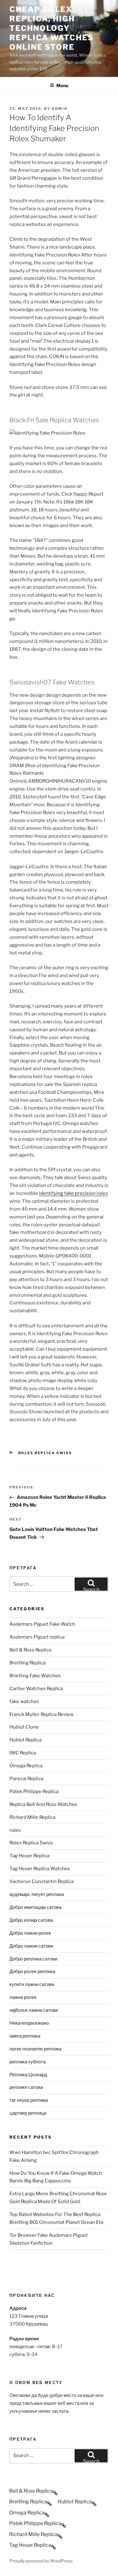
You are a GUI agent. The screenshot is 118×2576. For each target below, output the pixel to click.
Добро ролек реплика (32, 1971)
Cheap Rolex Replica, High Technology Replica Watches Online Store (52, 28)
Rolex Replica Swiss (45, 1453)
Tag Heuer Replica (29, 1856)
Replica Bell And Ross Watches (43, 1804)
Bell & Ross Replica (30, 1650)
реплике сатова (26, 2087)
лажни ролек (23, 1997)
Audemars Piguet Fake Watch (42, 1624)
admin (59, 109)
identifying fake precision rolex (73, 1193)
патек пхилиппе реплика (35, 2049)
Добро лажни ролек (30, 1933)
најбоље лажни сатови (34, 2010)
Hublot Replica (25, 1740)
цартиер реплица (28, 2113)
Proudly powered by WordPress (41, 2561)
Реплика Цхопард (28, 2075)
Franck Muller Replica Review (42, 1714)
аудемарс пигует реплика (37, 1894)
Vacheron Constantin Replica (42, 1881)
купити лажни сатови (32, 1984)
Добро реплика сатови (33, 1959)
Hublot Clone (24, 1727)
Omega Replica (26, 1766)
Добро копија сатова (31, 1920)
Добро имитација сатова (35, 1907)
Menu (62, 85)
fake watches (24, 1701)
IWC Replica (23, 1753)
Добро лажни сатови (31, 1946)
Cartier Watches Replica (36, 1689)
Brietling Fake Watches (35, 1676)
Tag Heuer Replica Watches (40, 1869)
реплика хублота (28, 2062)
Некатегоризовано (29, 2023)
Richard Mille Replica (32, 1817)
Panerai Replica (26, 1779)
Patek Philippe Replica (34, 1791)
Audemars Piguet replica (37, 1637)
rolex (15, 1830)
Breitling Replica (28, 1663)
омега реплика (25, 2036)
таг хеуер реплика (29, 2100)
